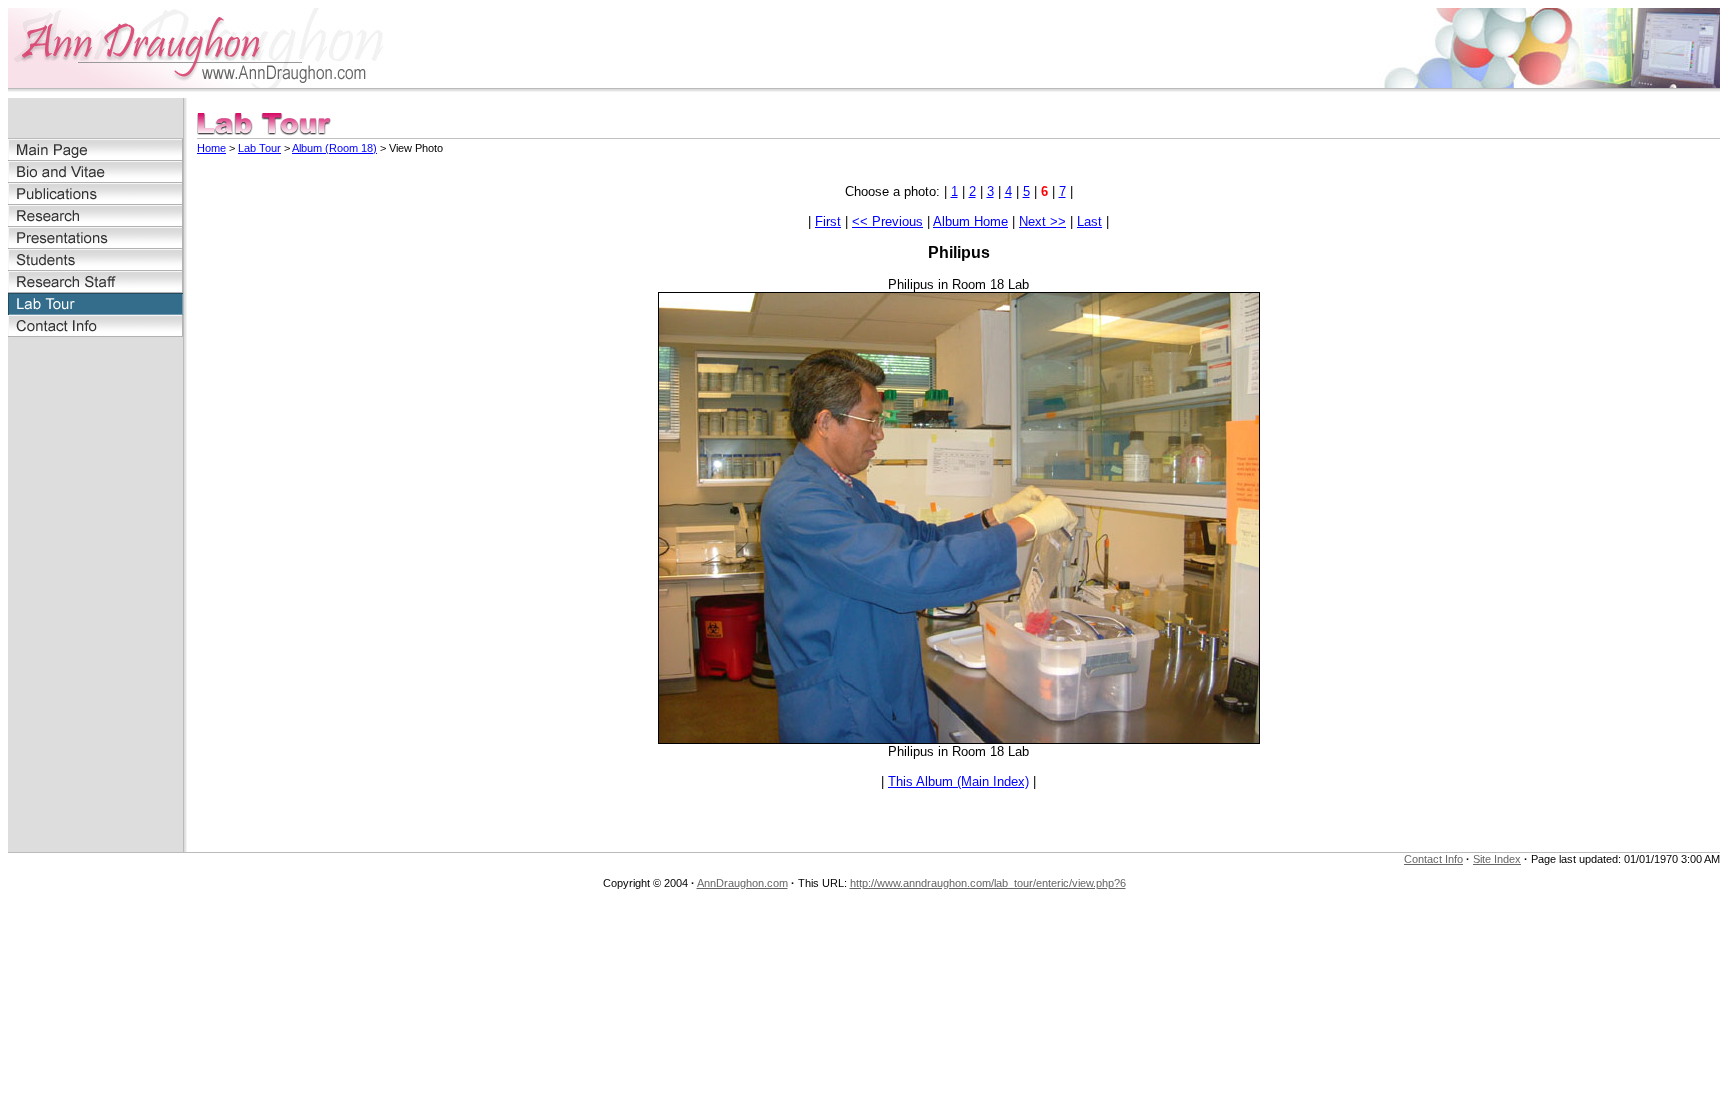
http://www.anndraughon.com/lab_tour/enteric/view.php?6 (988, 883)
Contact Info (1433, 859)
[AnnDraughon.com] (208, 82)
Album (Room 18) (334, 148)
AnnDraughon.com (742, 883)
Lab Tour (259, 148)
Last (1089, 221)
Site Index (1497, 859)
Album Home (970, 221)
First (828, 221)
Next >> (1042, 221)
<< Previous (887, 221)
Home (211, 148)
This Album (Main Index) (958, 781)
